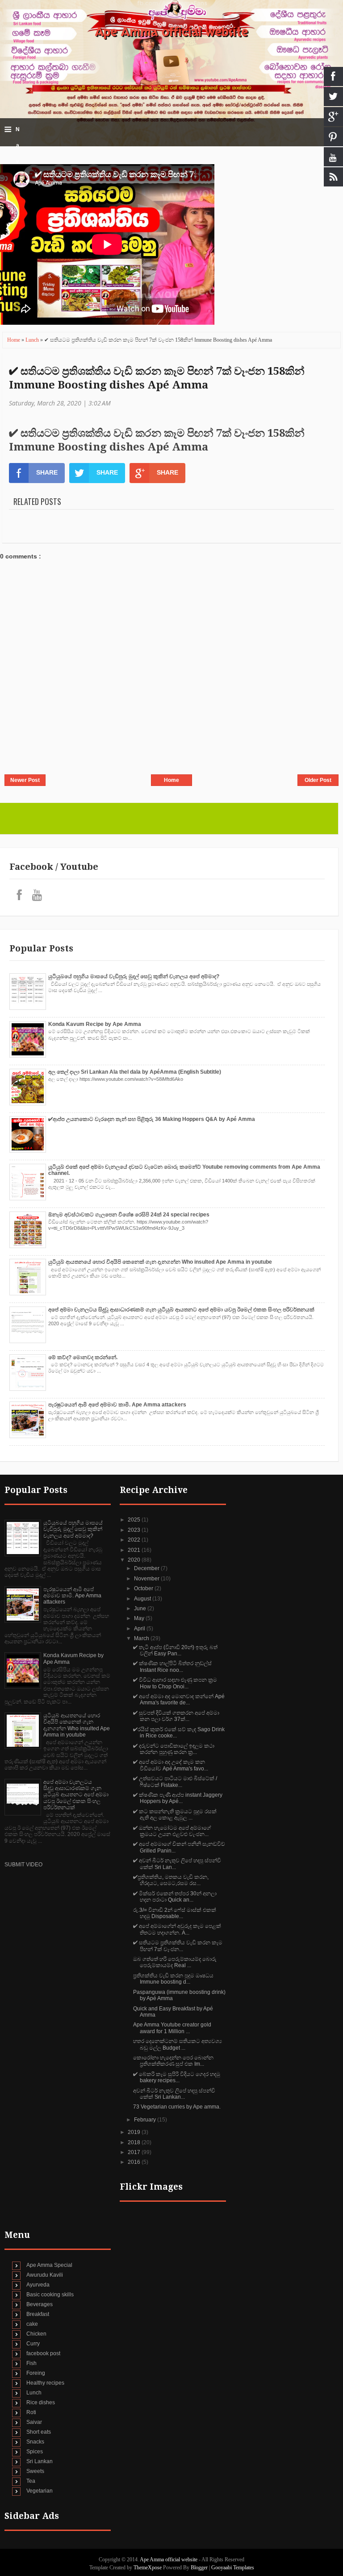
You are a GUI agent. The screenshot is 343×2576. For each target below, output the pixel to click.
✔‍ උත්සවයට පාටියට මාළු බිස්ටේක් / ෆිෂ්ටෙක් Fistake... (175, 1782)
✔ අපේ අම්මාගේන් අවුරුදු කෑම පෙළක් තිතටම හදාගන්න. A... (177, 1929)
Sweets (35, 2471)
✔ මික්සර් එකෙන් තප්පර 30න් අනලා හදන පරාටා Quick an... (175, 1897)
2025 (135, 1520)
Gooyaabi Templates (233, 2568)
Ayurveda (38, 2285)
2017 (135, 2152)
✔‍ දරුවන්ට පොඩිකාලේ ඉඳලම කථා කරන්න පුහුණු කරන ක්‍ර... (174, 1749)
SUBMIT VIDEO (23, 1865)
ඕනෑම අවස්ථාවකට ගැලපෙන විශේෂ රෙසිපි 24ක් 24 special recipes (129, 1215)
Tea (31, 2481)
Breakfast (38, 2314)
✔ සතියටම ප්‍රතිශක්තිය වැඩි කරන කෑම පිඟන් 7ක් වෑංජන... (178, 1946)
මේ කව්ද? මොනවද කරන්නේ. (83, 1357)
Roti (31, 2412)
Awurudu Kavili (45, 2275)
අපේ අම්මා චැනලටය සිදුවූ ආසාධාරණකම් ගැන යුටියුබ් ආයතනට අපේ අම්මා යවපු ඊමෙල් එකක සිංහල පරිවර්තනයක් (181, 1310)
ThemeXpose (148, 2568)
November (147, 1579)
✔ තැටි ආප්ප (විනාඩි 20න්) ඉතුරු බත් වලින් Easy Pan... (175, 1650)
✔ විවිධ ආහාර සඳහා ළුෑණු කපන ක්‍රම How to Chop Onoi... (175, 1683)
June (141, 1608)
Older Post (318, 780)
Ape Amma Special (49, 2265)
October (144, 1588)
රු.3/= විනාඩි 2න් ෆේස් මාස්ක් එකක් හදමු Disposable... (175, 1913)
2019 (135, 2132)
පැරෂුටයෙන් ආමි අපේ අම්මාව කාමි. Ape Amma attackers (117, 1405)
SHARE (47, 472)
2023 (135, 1530)
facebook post (43, 2353)
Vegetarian (40, 2491)
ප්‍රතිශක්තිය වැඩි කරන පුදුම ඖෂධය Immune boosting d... (173, 1979)
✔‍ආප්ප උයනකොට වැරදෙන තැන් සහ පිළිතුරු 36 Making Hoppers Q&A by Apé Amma (152, 1119)
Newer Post (25, 780)
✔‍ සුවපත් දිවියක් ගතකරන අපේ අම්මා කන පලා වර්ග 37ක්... (176, 1716)
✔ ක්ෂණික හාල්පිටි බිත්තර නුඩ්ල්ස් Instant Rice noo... (172, 1666)
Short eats (39, 2432)
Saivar (34, 2422)
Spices (35, 2452)
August (143, 1599)
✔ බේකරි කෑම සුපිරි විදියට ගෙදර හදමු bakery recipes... (177, 2077)
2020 (135, 1560)
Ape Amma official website (171, 32)
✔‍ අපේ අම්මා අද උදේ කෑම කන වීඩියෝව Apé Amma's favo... (171, 1765)
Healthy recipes (45, 2383)
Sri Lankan (40, 2461)
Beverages (40, 2304)
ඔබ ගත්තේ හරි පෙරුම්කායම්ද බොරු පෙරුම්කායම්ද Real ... (175, 1962)
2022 (135, 1540)
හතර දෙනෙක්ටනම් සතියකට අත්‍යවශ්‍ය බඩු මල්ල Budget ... (178, 2044)
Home (14, 340)
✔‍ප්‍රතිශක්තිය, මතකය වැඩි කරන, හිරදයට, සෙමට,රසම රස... (171, 1880)
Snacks (35, 2442)
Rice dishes (41, 2402)
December (147, 1568)
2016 (135, 2162)
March (142, 1638)
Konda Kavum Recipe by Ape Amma (95, 1024)
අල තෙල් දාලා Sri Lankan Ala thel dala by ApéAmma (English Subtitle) (135, 1072)
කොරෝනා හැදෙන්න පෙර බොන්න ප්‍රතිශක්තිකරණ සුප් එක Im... (173, 2061)
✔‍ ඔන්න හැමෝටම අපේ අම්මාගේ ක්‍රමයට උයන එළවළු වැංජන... (172, 1831)
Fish (31, 2363)
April (140, 1629)
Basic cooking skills (50, 2295)
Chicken (36, 2334)
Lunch (33, 340)
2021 (135, 1550)
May (140, 1618)
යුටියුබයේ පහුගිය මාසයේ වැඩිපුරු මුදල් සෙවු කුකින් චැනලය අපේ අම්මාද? (134, 976)
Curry (33, 2344)
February (146, 2120)
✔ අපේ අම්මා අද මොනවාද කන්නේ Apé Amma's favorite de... (179, 1699)
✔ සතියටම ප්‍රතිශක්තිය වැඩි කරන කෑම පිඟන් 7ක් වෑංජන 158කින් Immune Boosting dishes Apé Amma (157, 378)
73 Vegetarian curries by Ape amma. (177, 2107)
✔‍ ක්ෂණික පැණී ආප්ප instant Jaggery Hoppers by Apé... (178, 1798)
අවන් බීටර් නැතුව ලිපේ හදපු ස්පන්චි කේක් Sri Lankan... (174, 2094)
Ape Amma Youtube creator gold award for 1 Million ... (172, 2028)
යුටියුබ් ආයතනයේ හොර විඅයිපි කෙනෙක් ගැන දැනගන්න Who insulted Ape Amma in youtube (160, 1262)
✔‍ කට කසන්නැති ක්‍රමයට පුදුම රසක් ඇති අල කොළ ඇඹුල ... (175, 1815)
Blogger (199, 2568)
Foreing (36, 2373)
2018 (135, 2142)
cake (32, 2324)
